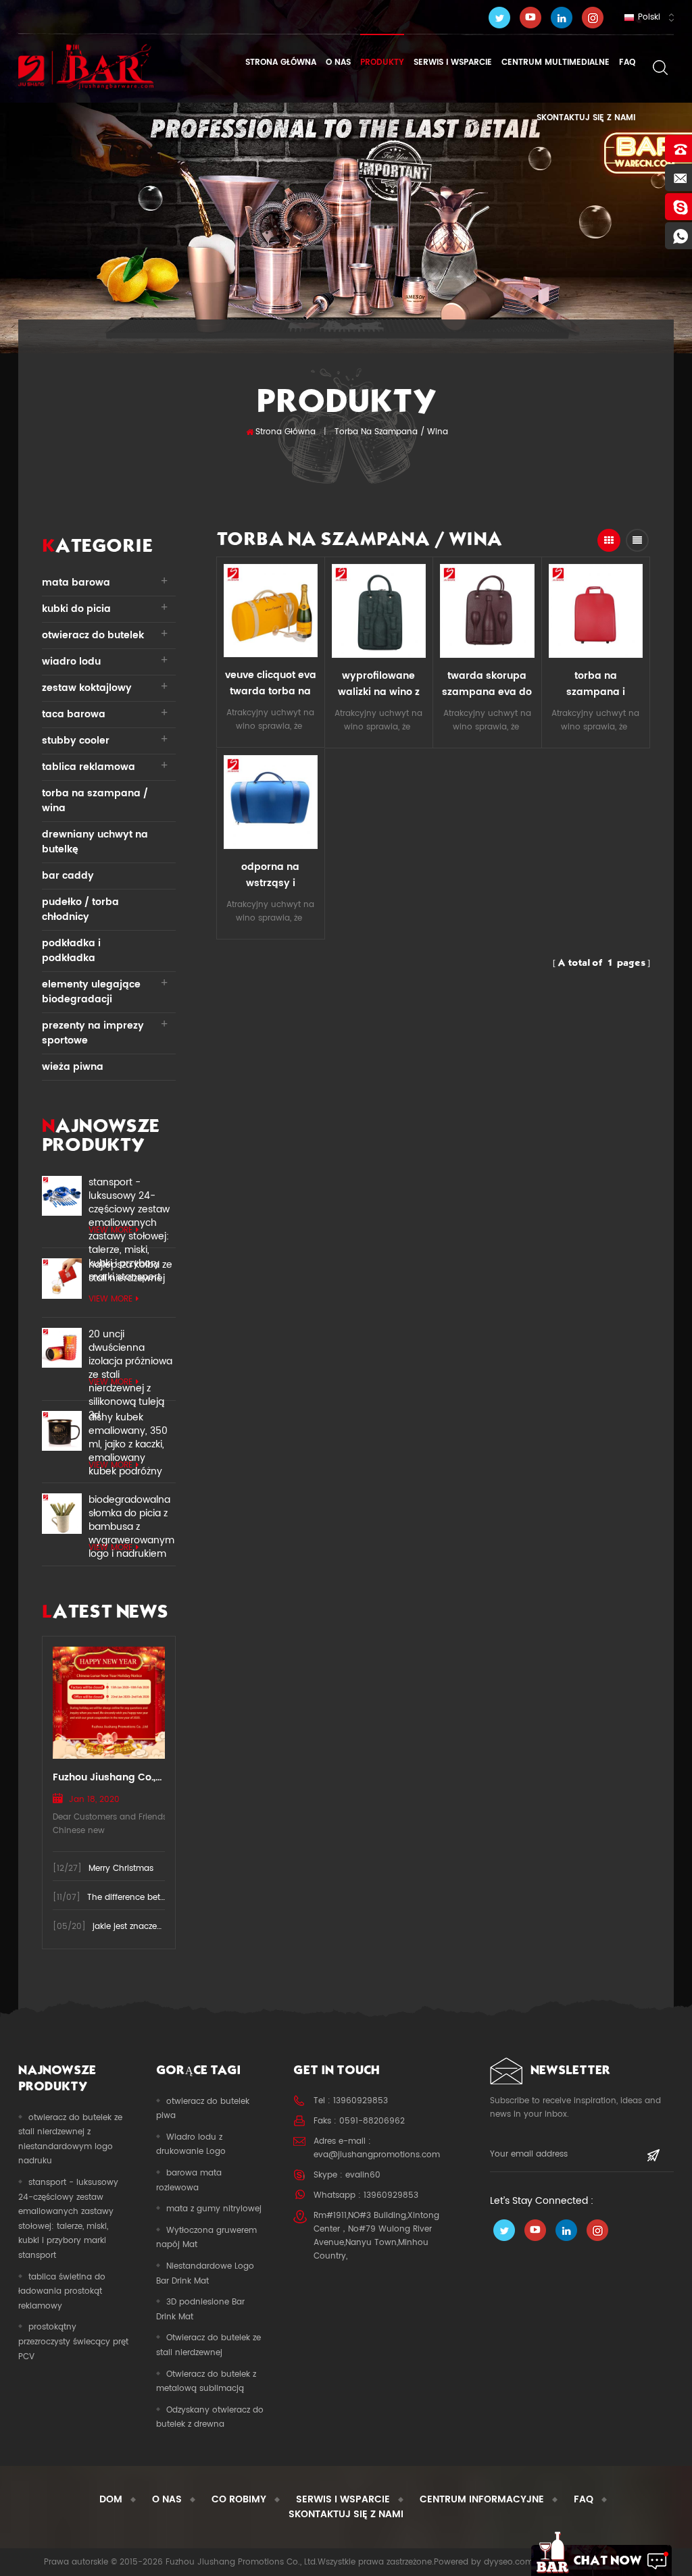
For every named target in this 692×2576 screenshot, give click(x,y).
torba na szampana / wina (391, 432)
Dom (111, 2499)
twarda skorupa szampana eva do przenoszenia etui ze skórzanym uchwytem (487, 684)
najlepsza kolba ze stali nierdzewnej (130, 1272)
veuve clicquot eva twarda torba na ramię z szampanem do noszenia (271, 684)
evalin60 (363, 2175)
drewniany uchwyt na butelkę (95, 842)
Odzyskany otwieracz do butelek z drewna (210, 2418)
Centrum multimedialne (555, 62)
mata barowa (76, 583)
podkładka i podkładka (71, 951)
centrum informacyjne (482, 2499)
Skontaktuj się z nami (585, 118)
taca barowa (74, 714)
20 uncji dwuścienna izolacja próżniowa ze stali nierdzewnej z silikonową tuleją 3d (130, 1348)
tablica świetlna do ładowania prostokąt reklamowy (62, 2292)
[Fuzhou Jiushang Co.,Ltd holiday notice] (109, 1702)
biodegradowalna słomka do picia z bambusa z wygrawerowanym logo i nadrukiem (131, 1514)
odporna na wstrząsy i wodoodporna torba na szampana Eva (271, 875)
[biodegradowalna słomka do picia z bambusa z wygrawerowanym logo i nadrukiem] (62, 1513)
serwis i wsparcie (453, 62)
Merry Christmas (121, 1869)
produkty (382, 62)
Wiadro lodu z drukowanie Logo (191, 2145)
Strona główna (281, 62)
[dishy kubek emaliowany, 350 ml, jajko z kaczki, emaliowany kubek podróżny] (62, 1431)
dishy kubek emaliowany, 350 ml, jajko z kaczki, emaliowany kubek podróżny (128, 1431)
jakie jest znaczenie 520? (143, 1927)
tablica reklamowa (89, 767)
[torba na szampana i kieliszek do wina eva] (596, 611)
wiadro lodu (71, 662)
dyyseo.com (509, 2562)
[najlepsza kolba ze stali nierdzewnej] (62, 1278)
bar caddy (68, 876)
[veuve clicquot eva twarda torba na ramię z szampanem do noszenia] (271, 611)
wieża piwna (73, 1067)
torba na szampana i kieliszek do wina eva (596, 684)
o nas (338, 62)
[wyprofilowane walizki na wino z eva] (379, 611)
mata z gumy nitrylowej (214, 2209)
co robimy (239, 2499)
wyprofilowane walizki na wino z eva (379, 684)
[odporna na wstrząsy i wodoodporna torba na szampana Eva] (271, 802)
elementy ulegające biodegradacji (91, 992)
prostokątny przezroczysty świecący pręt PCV (73, 2342)
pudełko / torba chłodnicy (80, 909)
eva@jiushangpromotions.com (377, 2155)
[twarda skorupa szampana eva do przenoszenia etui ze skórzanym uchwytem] (487, 611)
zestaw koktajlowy (87, 688)
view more (110, 1230)
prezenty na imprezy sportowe (93, 1033)
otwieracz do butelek (93, 635)
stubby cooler (76, 741)
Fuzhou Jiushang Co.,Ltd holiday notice (109, 1777)
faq (627, 62)
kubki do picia (76, 609)
